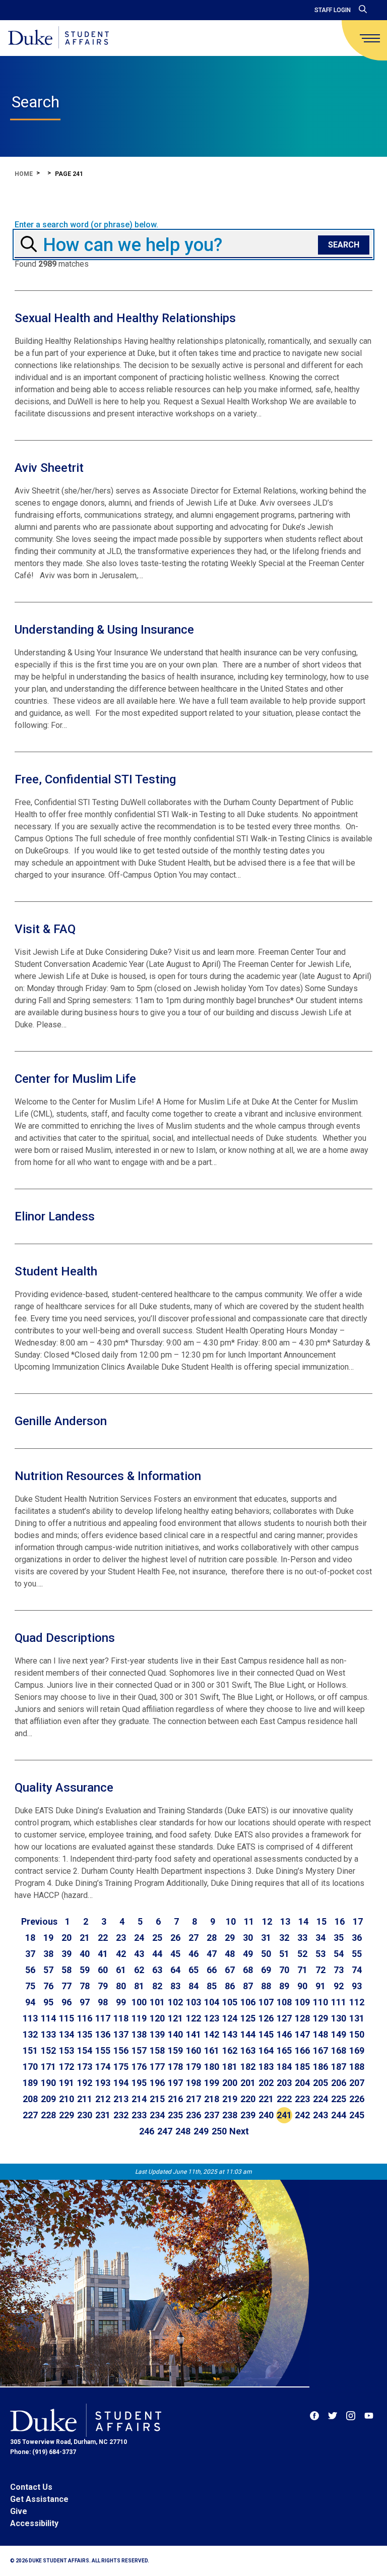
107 (266, 2002)
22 (103, 1938)
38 (48, 1954)
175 (121, 2067)
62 (139, 1970)
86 (230, 1986)
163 (248, 2050)
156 (121, 2050)
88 (266, 1986)
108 (284, 2002)
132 (30, 2034)
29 (230, 1938)
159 (175, 2050)
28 (212, 1938)
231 (103, 2115)
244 (339, 2115)
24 (139, 1938)
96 (67, 2002)
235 (175, 2115)
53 (320, 1954)
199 (212, 2083)
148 (320, 2034)
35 (339, 1938)
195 (139, 2083)
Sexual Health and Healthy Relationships (125, 318)
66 (212, 1970)
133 (48, 2034)
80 (121, 1986)
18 (30, 1938)
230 (85, 2115)
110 (320, 2002)
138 (139, 2034)
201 (248, 2083)
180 (212, 2067)
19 (48, 1938)
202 (266, 2083)
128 (302, 2018)
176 (139, 2067)
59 (85, 1970)
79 (103, 1986)
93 (357, 1986)
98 (103, 2002)
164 (266, 2050)
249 (201, 2131)
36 (357, 1938)
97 (85, 2002)
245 (357, 2115)
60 (103, 1970)
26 (175, 1938)
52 (302, 1954)
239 (248, 2115)
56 (30, 1970)
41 (103, 1954)
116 (85, 2018)
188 (357, 2067)
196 (157, 2083)
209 (48, 2099)
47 (212, 1954)
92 (339, 1986)
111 (339, 2002)
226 (357, 2099)
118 (121, 2018)
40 (85, 1954)
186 (320, 2067)
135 (85, 2034)
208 (30, 2099)
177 (157, 2067)
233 (139, 2115)
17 (358, 1921)
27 (193, 1938)
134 (67, 2034)
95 (48, 2002)
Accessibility (34, 2523)
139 (157, 2034)
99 (121, 2002)
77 (67, 1986)
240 (266, 2115)
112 (357, 2002)
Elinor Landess (55, 1216)
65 (193, 1970)
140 (175, 2034)
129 (320, 2018)
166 (302, 2050)
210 (67, 2099)
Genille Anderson (61, 1421)
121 (175, 2018)
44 (157, 1954)
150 (357, 2034)
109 (302, 2002)
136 (103, 2034)
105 (230, 2002)
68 (248, 1970)
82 (157, 1986)
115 (67, 2018)
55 (357, 1954)
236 (193, 2115)
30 (248, 1938)
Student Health (56, 1271)
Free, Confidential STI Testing (95, 779)
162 (230, 2050)
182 (248, 2067)
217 (193, 2099)
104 (212, 2002)
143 (230, 2034)
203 (284, 2083)
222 (284, 2099)
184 (284, 2067)
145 (266, 2034)
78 (85, 1986)
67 (230, 1970)
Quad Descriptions (65, 1638)
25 (157, 1938)
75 (30, 1986)
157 (139, 2050)
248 (183, 2131)
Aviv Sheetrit (49, 468)
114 (48, 2018)
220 (248, 2099)
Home (24, 174)
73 (339, 1970)
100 (139, 2002)
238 (230, 2115)
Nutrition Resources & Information (108, 1476)
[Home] (58, 38)
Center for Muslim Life (75, 1079)
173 (85, 2067)
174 (103, 2067)
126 (266, 2018)
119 (139, 2018)
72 (320, 1970)
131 (357, 2018)
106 (248, 2002)
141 (193, 2034)
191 (67, 2083)
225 (339, 2099)
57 (48, 1970)
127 (284, 2018)
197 (175, 2083)
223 (302, 2099)
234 (157, 2115)
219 (230, 2099)
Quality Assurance (64, 1788)
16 (340, 1921)
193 (103, 2083)
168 (339, 2050)
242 (302, 2115)
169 (357, 2050)
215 (157, 2099)
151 (30, 2050)
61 (121, 1970)
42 (121, 1954)
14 (303, 1921)
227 (30, 2115)
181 (230, 2067)
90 (302, 1986)
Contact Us (31, 2487)
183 (266, 2067)
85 (212, 1986)
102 (175, 2002)
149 (339, 2034)
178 (175, 2067)
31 (266, 1938)
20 (67, 1938)
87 (248, 1986)
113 (30, 2018)
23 (121, 1938)
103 (193, 2002)
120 (157, 2018)
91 (320, 1986)
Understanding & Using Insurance (104, 630)
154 (85, 2050)
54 (339, 1954)
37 (30, 1954)
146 (284, 2034)
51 (284, 1954)
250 (219, 2131)
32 (284, 1938)
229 (67, 2115)
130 (339, 2018)
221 (266, 2099)
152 (48, 2050)
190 (48, 2083)
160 (193, 2050)
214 (139, 2099)
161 (212, 2050)
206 (339, 2083)
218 (212, 2099)
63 (157, 1970)
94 (30, 2002)
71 (302, 1970)
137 (121, 2034)
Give (19, 2511)
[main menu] (370, 38)
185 (302, 2067)
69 (266, 1970)
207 (357, 2083)
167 (320, 2050)
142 (212, 2034)
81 (139, 1986)
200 (230, 2083)
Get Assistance (39, 2499)
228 (48, 2115)
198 (193, 2083)
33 (302, 1938)
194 (121, 2083)
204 (302, 2083)
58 (67, 1970)
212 (103, 2099)
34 (320, 1938)
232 (121, 2115)
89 (284, 1986)
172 (67, 2067)
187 (339, 2067)
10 (231, 1921)
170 (30, 2067)
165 (284, 2050)
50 (266, 1954)
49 (248, 1954)
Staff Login (333, 10)
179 (193, 2067)
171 (48, 2067)
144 (248, 2034)
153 (67, 2050)
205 (320, 2083)
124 (230, 2018)
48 (230, 1954)
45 (175, 1954)
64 (175, 1970)
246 (147, 2131)
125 (248, 2018)
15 (321, 1921)
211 (85, 2099)
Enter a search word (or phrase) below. (86, 225)
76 (48, 1986)
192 (85, 2083)
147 (302, 2034)
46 (193, 1954)
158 (157, 2050)
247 (165, 2131)
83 (175, 1986)
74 (357, 1970)
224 (320, 2099)
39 (67, 1954)
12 (267, 1921)
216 (175, 2099)
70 (284, 1970)
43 (139, 1954)
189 (30, 2083)
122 (193, 2018)
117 (103, 2018)
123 (212, 2018)
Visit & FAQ (45, 929)
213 (121, 2099)
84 (193, 1986)
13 (285, 1921)
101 (157, 2002)
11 (249, 1921)
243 (320, 2115)
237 (212, 2115)
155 (103, 2050)
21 (85, 1938)
